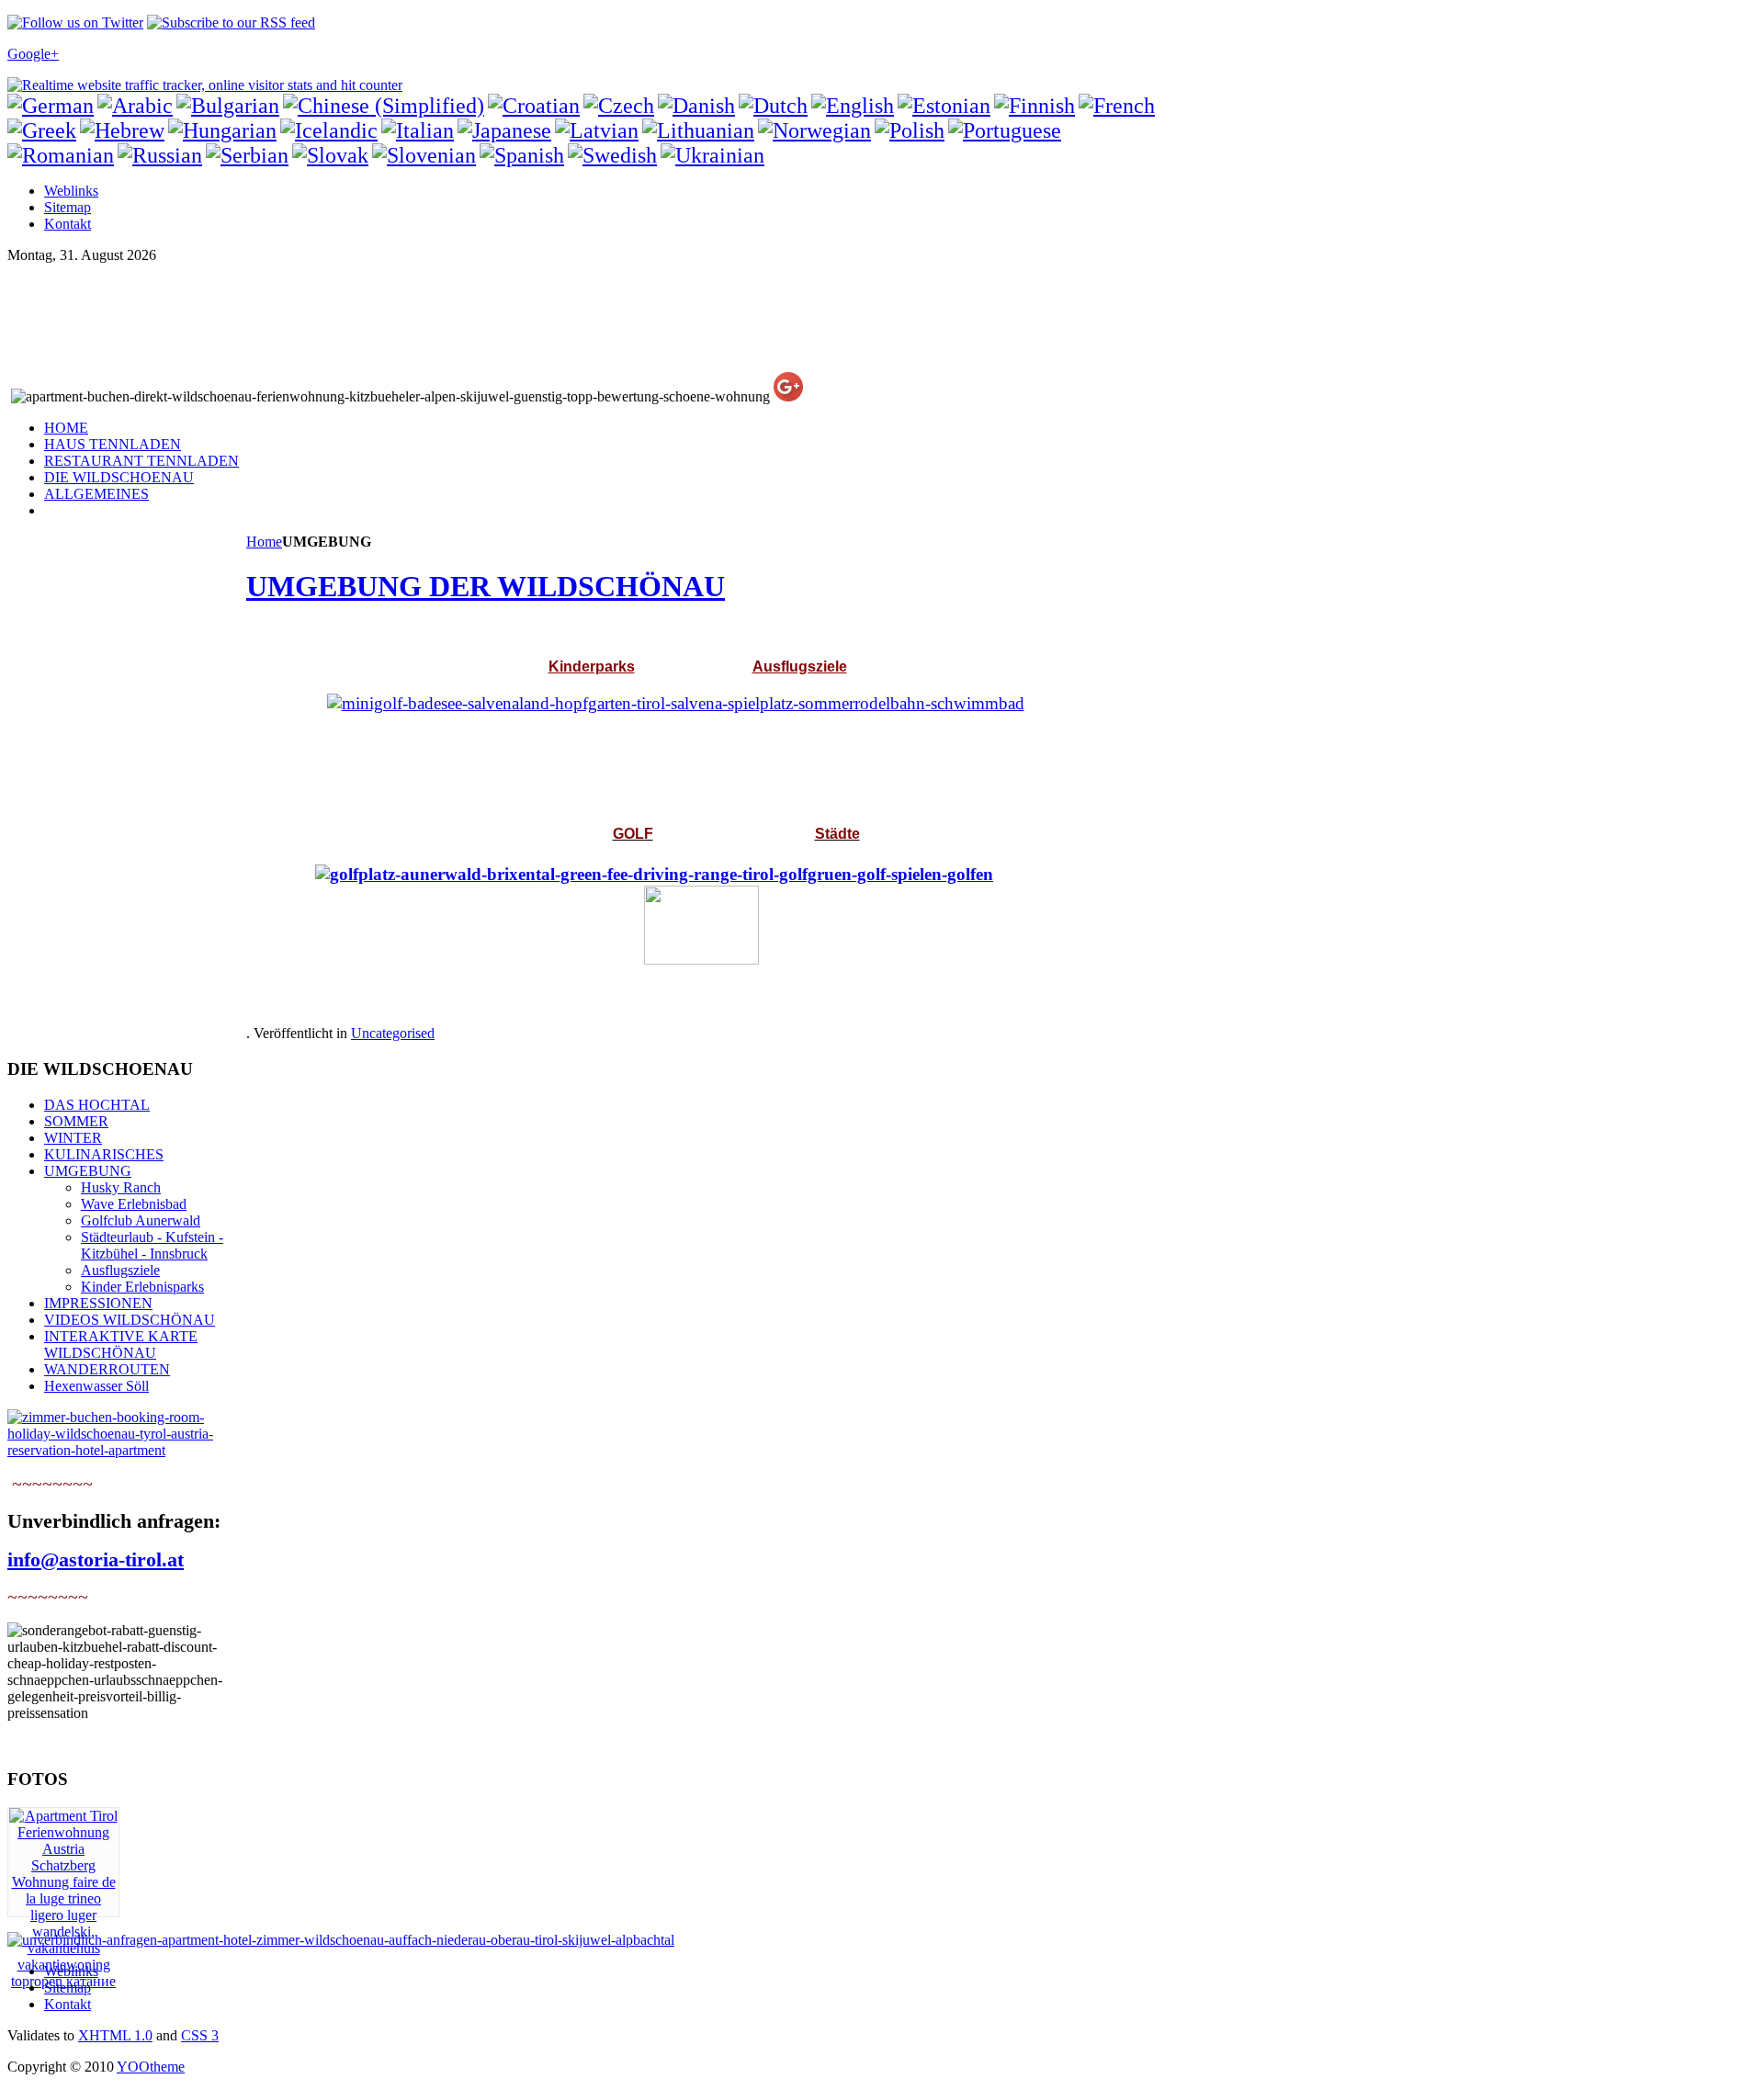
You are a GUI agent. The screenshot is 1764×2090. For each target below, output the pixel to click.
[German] (51, 106)
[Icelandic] (329, 130)
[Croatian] (534, 106)
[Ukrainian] (712, 155)
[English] (853, 106)
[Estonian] (944, 106)
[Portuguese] (1005, 130)
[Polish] (910, 130)
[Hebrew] (122, 130)
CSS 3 (200, 2035)
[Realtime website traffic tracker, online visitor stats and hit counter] (205, 85)
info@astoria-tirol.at (96, 1559)
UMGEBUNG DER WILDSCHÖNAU (486, 586)
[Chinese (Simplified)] (384, 106)
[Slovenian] (424, 155)
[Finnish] (1035, 106)
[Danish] (696, 106)
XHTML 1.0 (115, 2035)
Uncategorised (393, 1033)
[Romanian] (61, 155)
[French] (1117, 106)
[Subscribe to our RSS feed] (231, 23)
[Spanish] (522, 155)
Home (264, 542)
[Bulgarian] (228, 106)
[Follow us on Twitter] (75, 23)
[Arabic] (135, 106)
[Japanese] (504, 130)
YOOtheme (151, 2067)
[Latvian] (597, 130)
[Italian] (418, 130)
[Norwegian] (814, 130)
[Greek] (42, 130)
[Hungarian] (222, 130)
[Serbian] (247, 155)
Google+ (33, 54)
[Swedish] (612, 155)
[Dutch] (773, 106)
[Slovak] (330, 155)
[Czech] (619, 106)
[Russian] (160, 155)
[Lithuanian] (698, 130)
